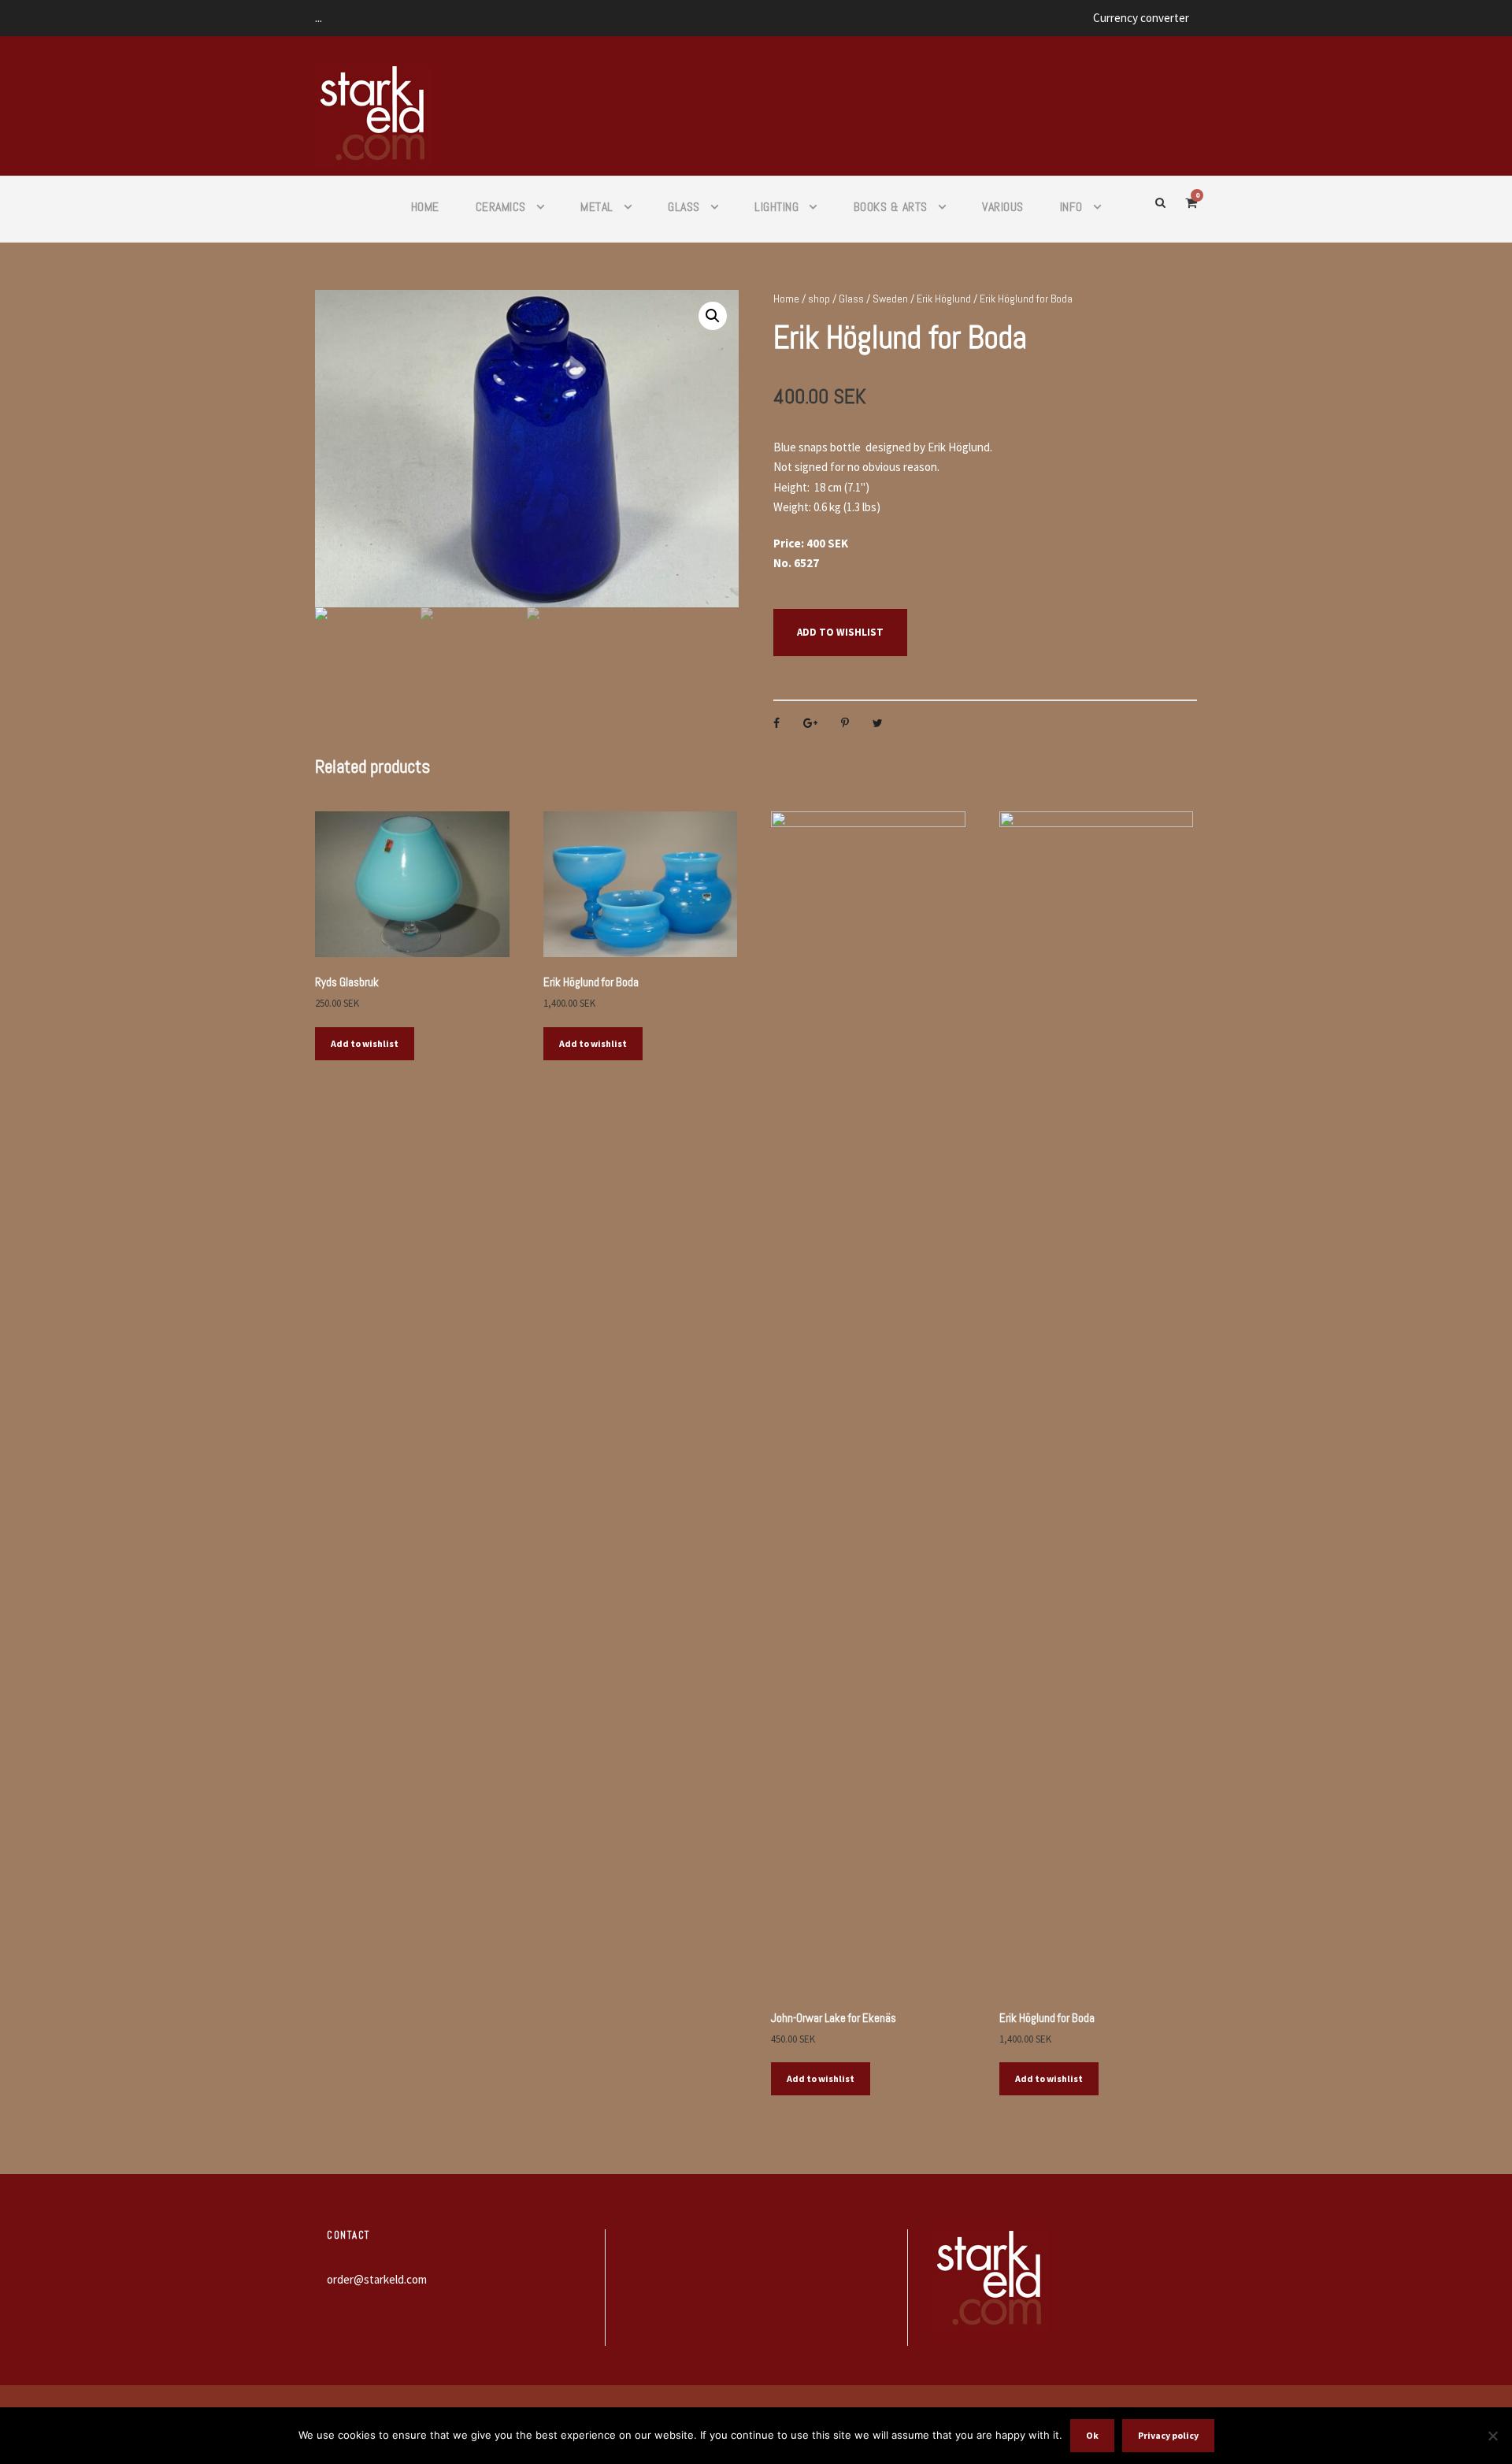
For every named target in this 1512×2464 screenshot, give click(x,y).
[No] (1492, 2436)
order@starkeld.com (377, 2279)
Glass (684, 207)
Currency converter (1141, 18)
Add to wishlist (840, 632)
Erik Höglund (944, 299)
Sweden (890, 299)
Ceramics (501, 207)
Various (1003, 207)
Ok (1092, 2435)
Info (1071, 207)
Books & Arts (891, 207)
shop (819, 299)
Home (425, 207)
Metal (597, 207)
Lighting (776, 207)
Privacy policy (1168, 2435)
